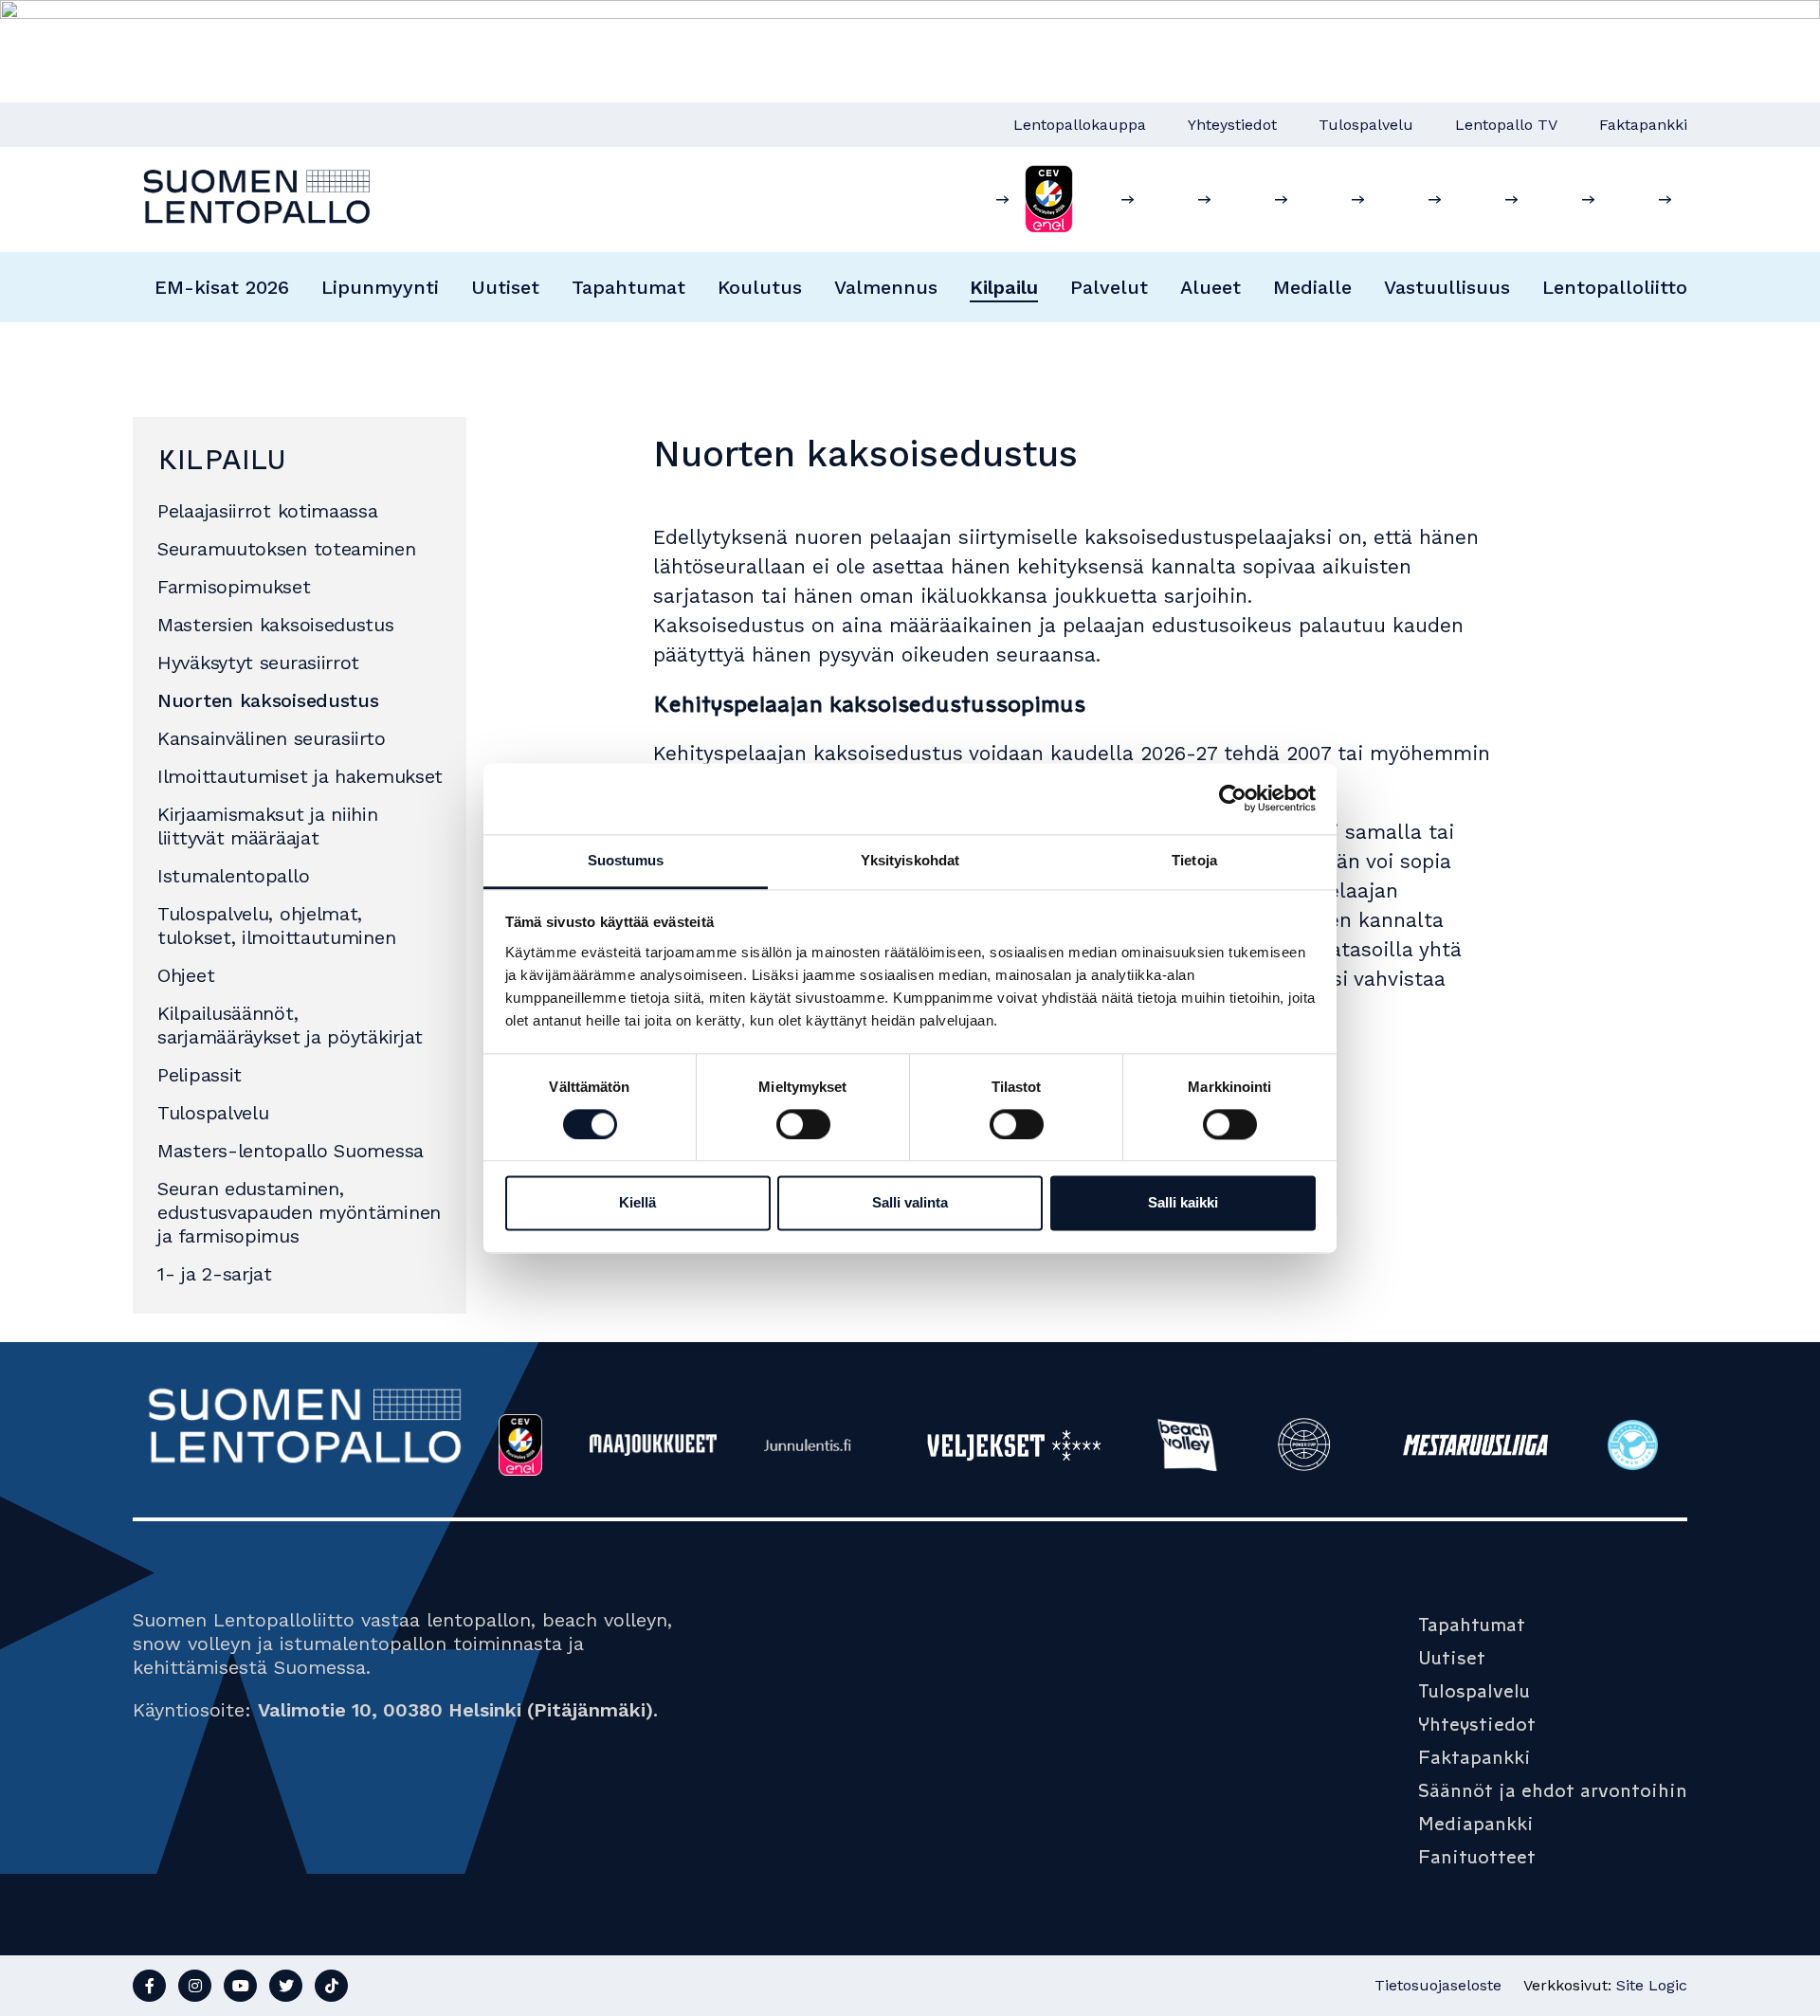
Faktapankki (1643, 125)
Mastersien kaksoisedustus (276, 625)
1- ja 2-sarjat (215, 1274)
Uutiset (505, 287)
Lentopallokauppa (1080, 125)
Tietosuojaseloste (1438, 1985)
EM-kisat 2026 (222, 287)
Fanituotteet (1477, 1857)
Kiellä (637, 1203)
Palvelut (1109, 287)
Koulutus (760, 287)
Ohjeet (186, 975)
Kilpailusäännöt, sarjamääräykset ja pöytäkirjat (290, 1025)
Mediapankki (1476, 1824)
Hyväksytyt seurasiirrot (258, 663)
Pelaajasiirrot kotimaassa (268, 511)
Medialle (1312, 287)
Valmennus (886, 287)
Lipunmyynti (380, 287)
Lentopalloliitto (1615, 287)
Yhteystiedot (1232, 125)
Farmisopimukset (234, 587)
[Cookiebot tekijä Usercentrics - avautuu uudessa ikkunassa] (1233, 798)
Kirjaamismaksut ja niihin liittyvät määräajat (268, 826)
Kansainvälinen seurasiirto (271, 738)
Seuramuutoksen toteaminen (287, 549)
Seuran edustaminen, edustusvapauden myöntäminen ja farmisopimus (299, 1212)
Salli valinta (910, 1203)
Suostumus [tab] (626, 860)
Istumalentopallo (233, 876)
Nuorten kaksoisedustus (268, 700)
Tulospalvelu (1366, 125)
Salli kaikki (1183, 1203)
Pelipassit (200, 1075)
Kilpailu (1004, 287)
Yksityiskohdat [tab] (910, 860)
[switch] (803, 1124)
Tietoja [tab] (1194, 860)
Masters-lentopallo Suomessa (291, 1151)
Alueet (1210, 287)
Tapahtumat (628, 287)
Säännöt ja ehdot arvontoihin (1553, 1790)
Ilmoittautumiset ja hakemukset (300, 776)
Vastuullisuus (1447, 287)
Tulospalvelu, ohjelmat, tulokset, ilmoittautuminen (276, 926)
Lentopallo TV (1506, 125)
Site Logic (1652, 1985)
